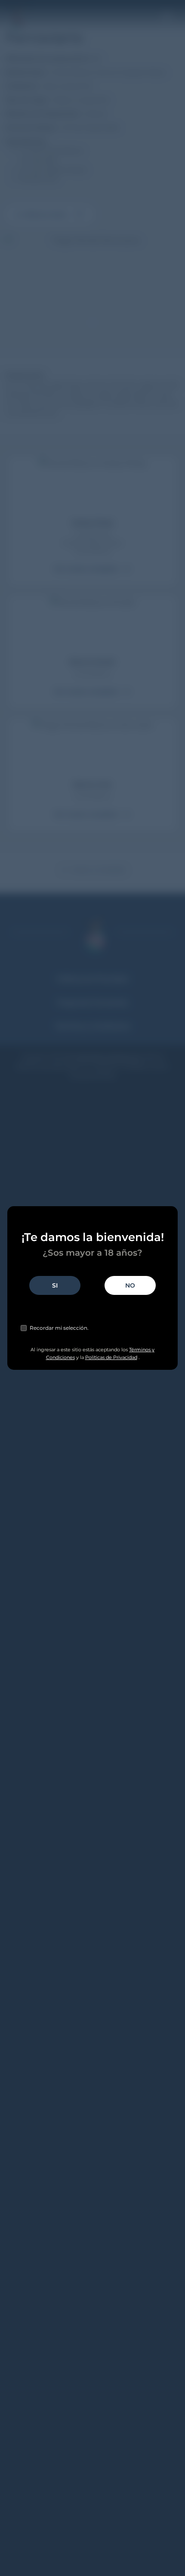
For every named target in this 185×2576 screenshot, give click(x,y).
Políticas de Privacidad (111, 1357)
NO (130, 1285)
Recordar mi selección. (59, 1328)
